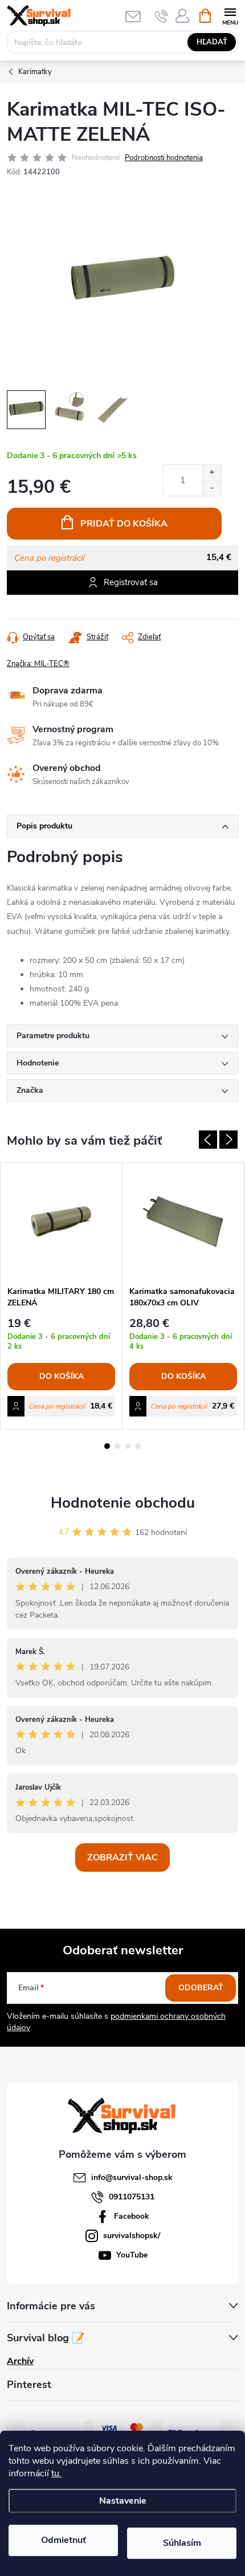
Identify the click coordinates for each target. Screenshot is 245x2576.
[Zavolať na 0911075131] (162, 16)
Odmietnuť (64, 2540)
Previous (208, 1140)
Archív (20, 2361)
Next (228, 1140)
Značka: (38, 664)
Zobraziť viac (122, 1858)
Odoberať (201, 1988)
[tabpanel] (62, 1296)
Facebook (132, 2216)
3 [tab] (128, 1446)
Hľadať (212, 42)
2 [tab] (117, 1446)
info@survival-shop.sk (132, 2177)
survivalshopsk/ (132, 2236)
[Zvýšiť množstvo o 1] (212, 473)
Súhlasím (182, 2543)
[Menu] (230, 15)
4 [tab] (138, 1446)
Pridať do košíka (124, 524)
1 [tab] (107, 1446)
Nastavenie (123, 2501)
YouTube (132, 2255)
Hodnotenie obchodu (123, 1503)
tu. (56, 2473)
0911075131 (132, 2197)
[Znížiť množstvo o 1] (212, 488)
